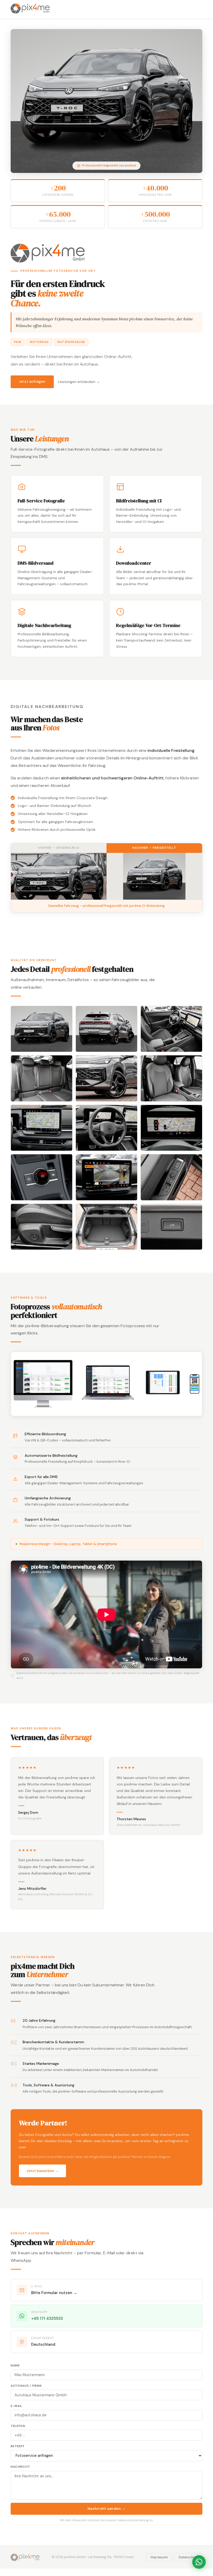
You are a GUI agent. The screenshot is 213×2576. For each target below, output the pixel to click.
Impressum (159, 2557)
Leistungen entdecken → (79, 382)
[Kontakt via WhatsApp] (199, 2562)
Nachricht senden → (107, 2509)
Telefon (18, 2426)
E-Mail (16, 2406)
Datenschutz (188, 2557)
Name (15, 2366)
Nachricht (20, 2467)
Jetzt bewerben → (42, 2171)
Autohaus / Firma (26, 2386)
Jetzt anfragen (32, 382)
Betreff (18, 2446)
